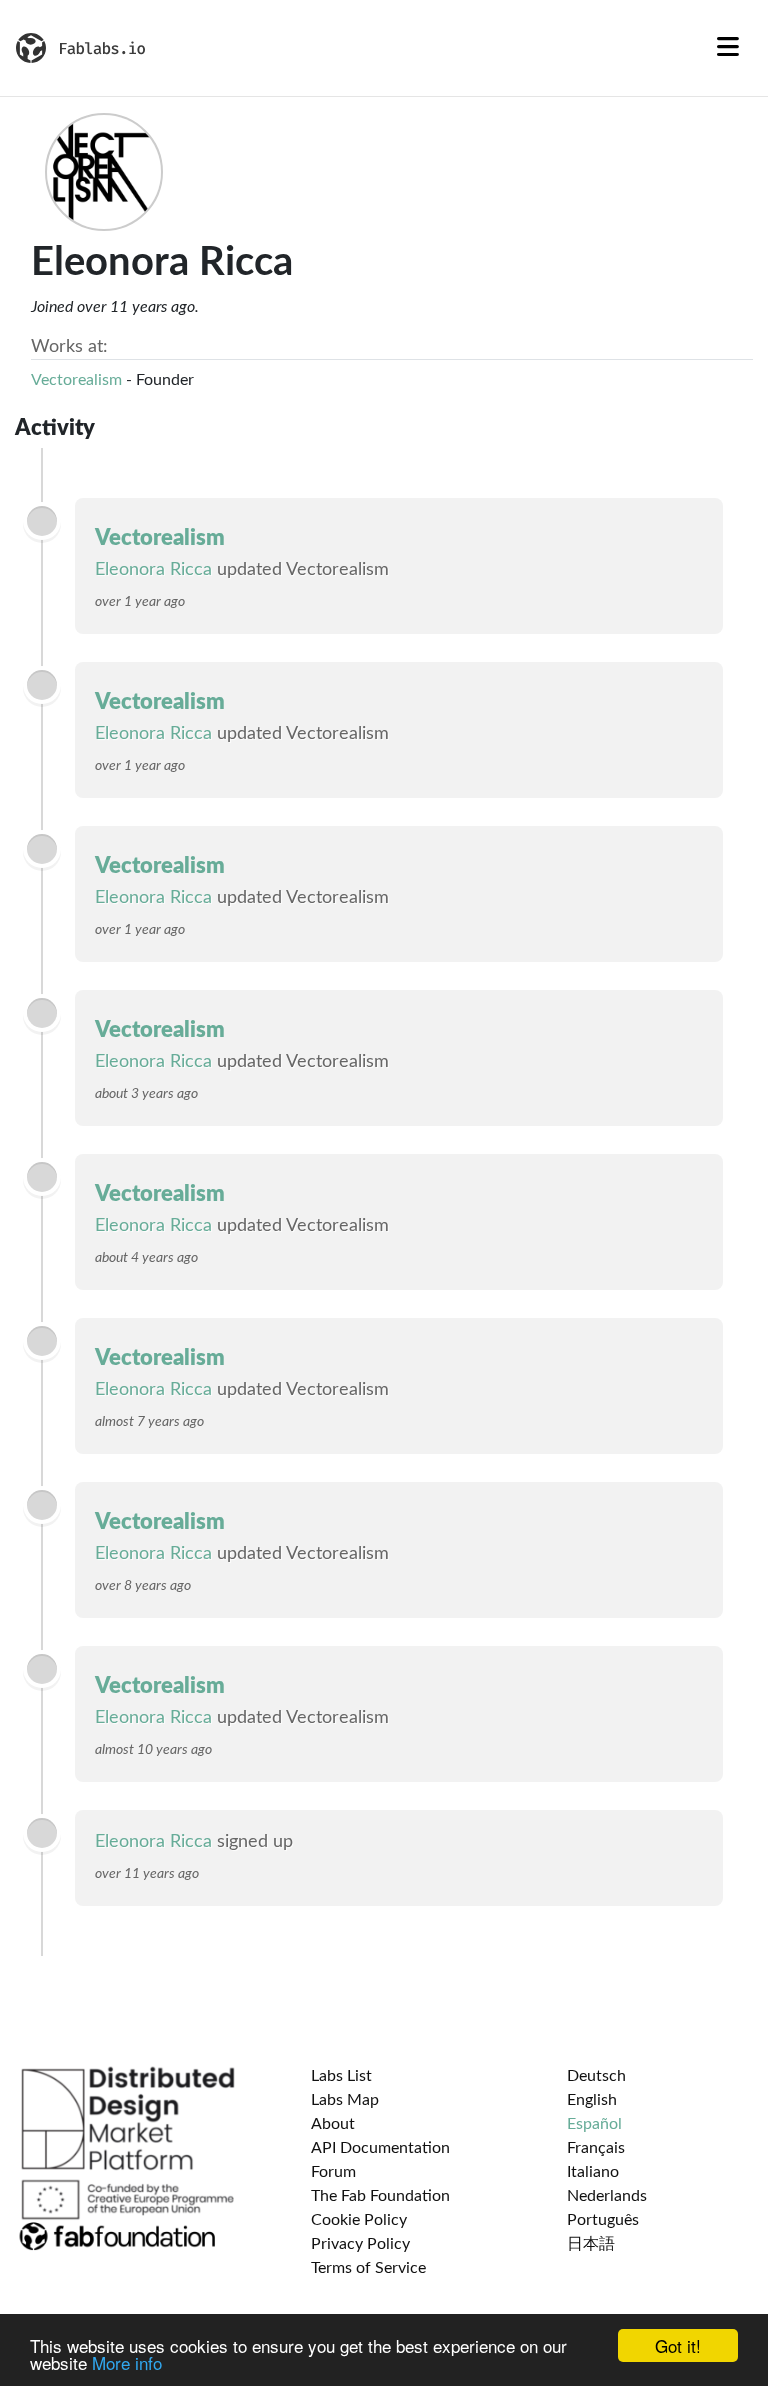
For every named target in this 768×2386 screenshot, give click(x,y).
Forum (333, 2172)
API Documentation (380, 2148)
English (592, 2100)
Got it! (678, 2345)
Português (603, 2220)
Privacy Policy (360, 2244)
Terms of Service (368, 2268)
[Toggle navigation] (728, 48)
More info (127, 2362)
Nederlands (607, 2196)
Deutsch (596, 2076)
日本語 (591, 2244)
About (333, 2124)
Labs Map (345, 2100)
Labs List (341, 2076)
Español (594, 2124)
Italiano (593, 2172)
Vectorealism (76, 380)
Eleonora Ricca (153, 570)
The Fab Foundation (380, 2196)
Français (596, 2148)
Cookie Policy (359, 2220)
